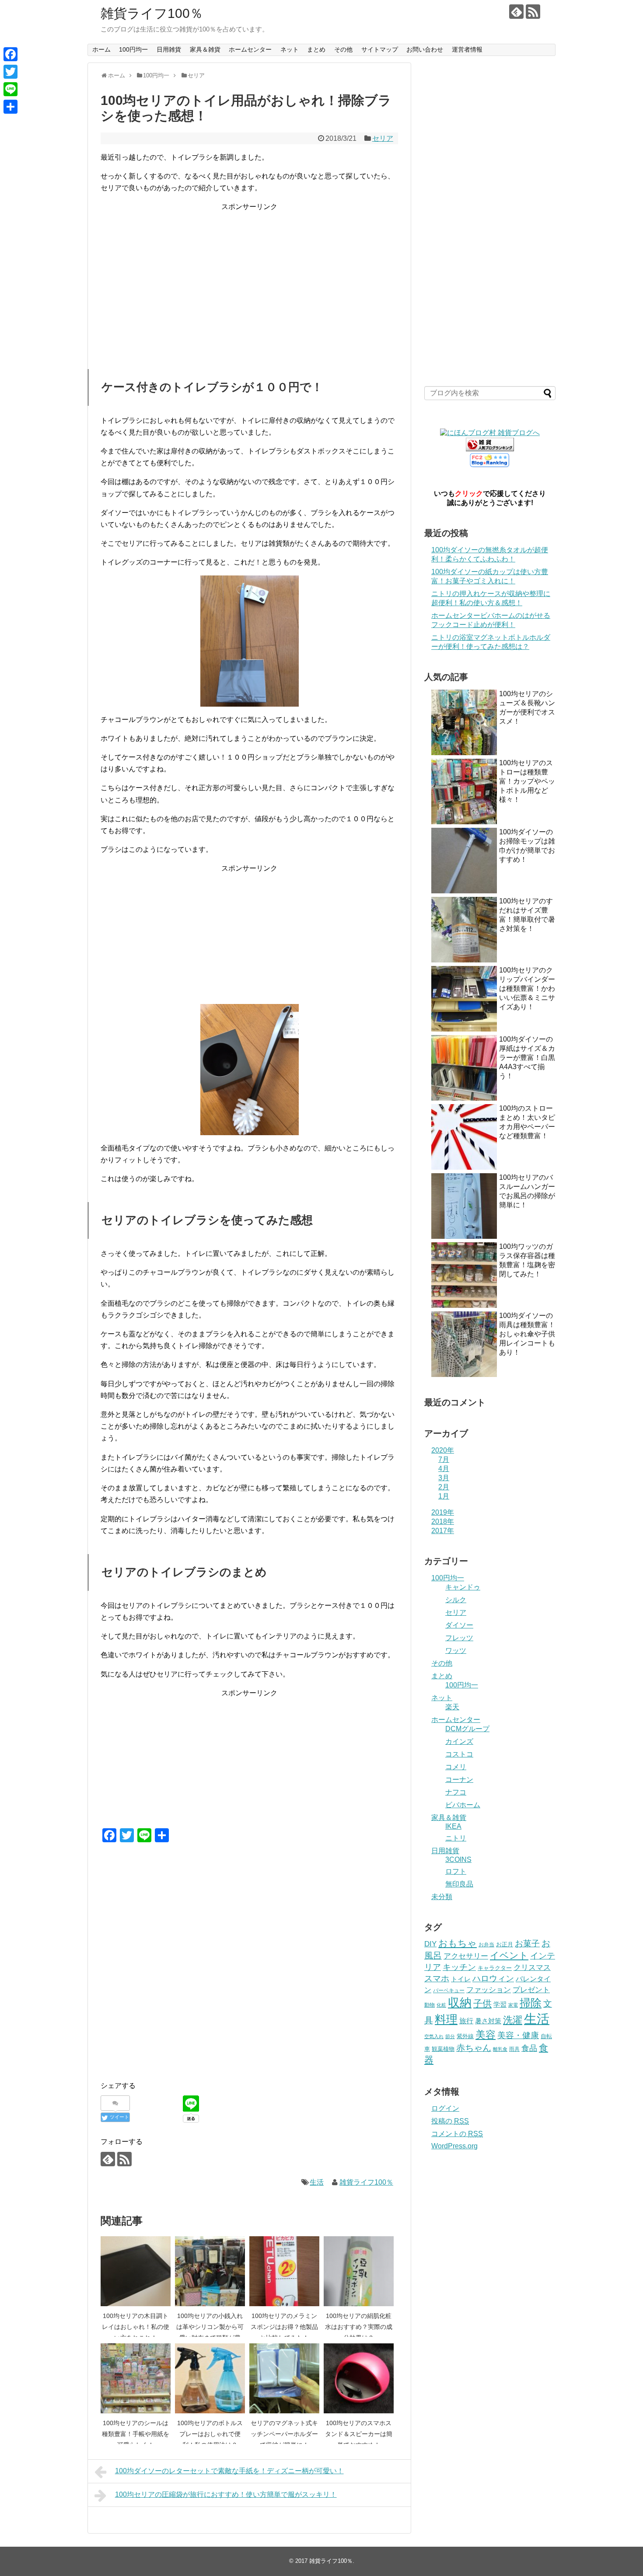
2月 (444, 1487)
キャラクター (495, 1968)
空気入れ (434, 2036)
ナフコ (456, 1792)
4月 (444, 1469)
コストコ (459, 1754)
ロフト (456, 1871)
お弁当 (486, 1945)
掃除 (531, 2003)
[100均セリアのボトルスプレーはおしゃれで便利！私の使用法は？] (210, 2378)
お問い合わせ (425, 49)
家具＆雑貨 (205, 49)
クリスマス (532, 1967)
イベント (509, 1955)
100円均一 (133, 49)
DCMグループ (467, 1729)
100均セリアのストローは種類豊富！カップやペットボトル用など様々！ (527, 781)
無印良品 (459, 1884)
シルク (456, 1600)
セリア (383, 138)
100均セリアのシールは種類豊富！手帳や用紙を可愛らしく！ (136, 2434)
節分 (450, 2036)
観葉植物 (443, 2049)
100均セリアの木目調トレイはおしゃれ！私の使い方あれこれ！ (136, 2327)
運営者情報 (467, 49)
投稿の (450, 2121)
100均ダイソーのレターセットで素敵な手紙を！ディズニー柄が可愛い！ (229, 2471)
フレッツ (459, 1638)
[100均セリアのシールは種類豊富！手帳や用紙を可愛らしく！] (136, 2378)
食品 (529, 2048)
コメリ (456, 1767)
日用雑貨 (169, 49)
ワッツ (456, 1651)
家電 (513, 2005)
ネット (290, 49)
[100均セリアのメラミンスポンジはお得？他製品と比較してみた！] (284, 2271)
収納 (460, 2003)
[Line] (10, 89)
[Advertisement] (249, 274)
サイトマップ (380, 49)
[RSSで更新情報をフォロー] (533, 12)
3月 (444, 1478)
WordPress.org (454, 2146)
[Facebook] (10, 54)
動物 (430, 2005)
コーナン (459, 1779)
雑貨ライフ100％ (152, 13)
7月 (444, 1459)
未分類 (442, 1897)
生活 (317, 2182)
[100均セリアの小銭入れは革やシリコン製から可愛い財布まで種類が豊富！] (210, 2271)
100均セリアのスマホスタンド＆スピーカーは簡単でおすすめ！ (359, 2434)
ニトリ (456, 1838)
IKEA (453, 1826)
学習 (500, 2004)
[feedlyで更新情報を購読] (516, 12)
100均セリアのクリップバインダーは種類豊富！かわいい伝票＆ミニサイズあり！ (527, 988)
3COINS (458, 1860)
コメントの (457, 2134)
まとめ (316, 49)
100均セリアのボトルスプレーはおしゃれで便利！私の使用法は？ (210, 2434)
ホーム (101, 49)
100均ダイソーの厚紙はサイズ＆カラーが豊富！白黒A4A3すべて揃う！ (527, 1058)
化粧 (441, 2005)
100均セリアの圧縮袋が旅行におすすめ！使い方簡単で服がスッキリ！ (226, 2494)
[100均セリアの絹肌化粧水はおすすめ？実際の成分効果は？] (359, 2271)
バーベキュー (449, 1990)
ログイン (445, 2108)
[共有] (10, 107)
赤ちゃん (474, 2048)
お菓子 (527, 1943)
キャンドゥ (463, 1587)
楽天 (452, 1707)
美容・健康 (518, 2035)
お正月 (505, 1944)
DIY (430, 1944)
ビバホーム (463, 1805)
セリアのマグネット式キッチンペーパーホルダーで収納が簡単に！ (284, 2434)
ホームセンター (250, 49)
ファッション (489, 1990)
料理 (446, 2019)
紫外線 (465, 2036)
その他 (343, 49)
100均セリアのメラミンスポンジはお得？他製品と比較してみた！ (284, 2327)
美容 (486, 2035)
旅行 (466, 2021)
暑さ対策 (488, 2021)
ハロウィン (493, 1978)
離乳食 (500, 2049)
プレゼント (531, 1990)
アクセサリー (466, 1956)
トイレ (461, 1979)
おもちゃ (458, 1943)
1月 (444, 1496)
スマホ (437, 1978)
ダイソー (459, 1625)
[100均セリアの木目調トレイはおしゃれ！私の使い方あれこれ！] (136, 2271)
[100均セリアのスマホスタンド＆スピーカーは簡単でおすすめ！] (359, 2378)
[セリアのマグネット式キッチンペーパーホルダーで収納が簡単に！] (284, 2378)
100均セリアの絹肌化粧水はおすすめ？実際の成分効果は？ (359, 2327)
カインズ (459, 1741)
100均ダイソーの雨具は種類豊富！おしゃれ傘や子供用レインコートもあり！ (527, 1334)
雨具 (514, 2049)
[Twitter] (10, 72)
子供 (482, 2003)
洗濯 (513, 2020)
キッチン (459, 1967)
